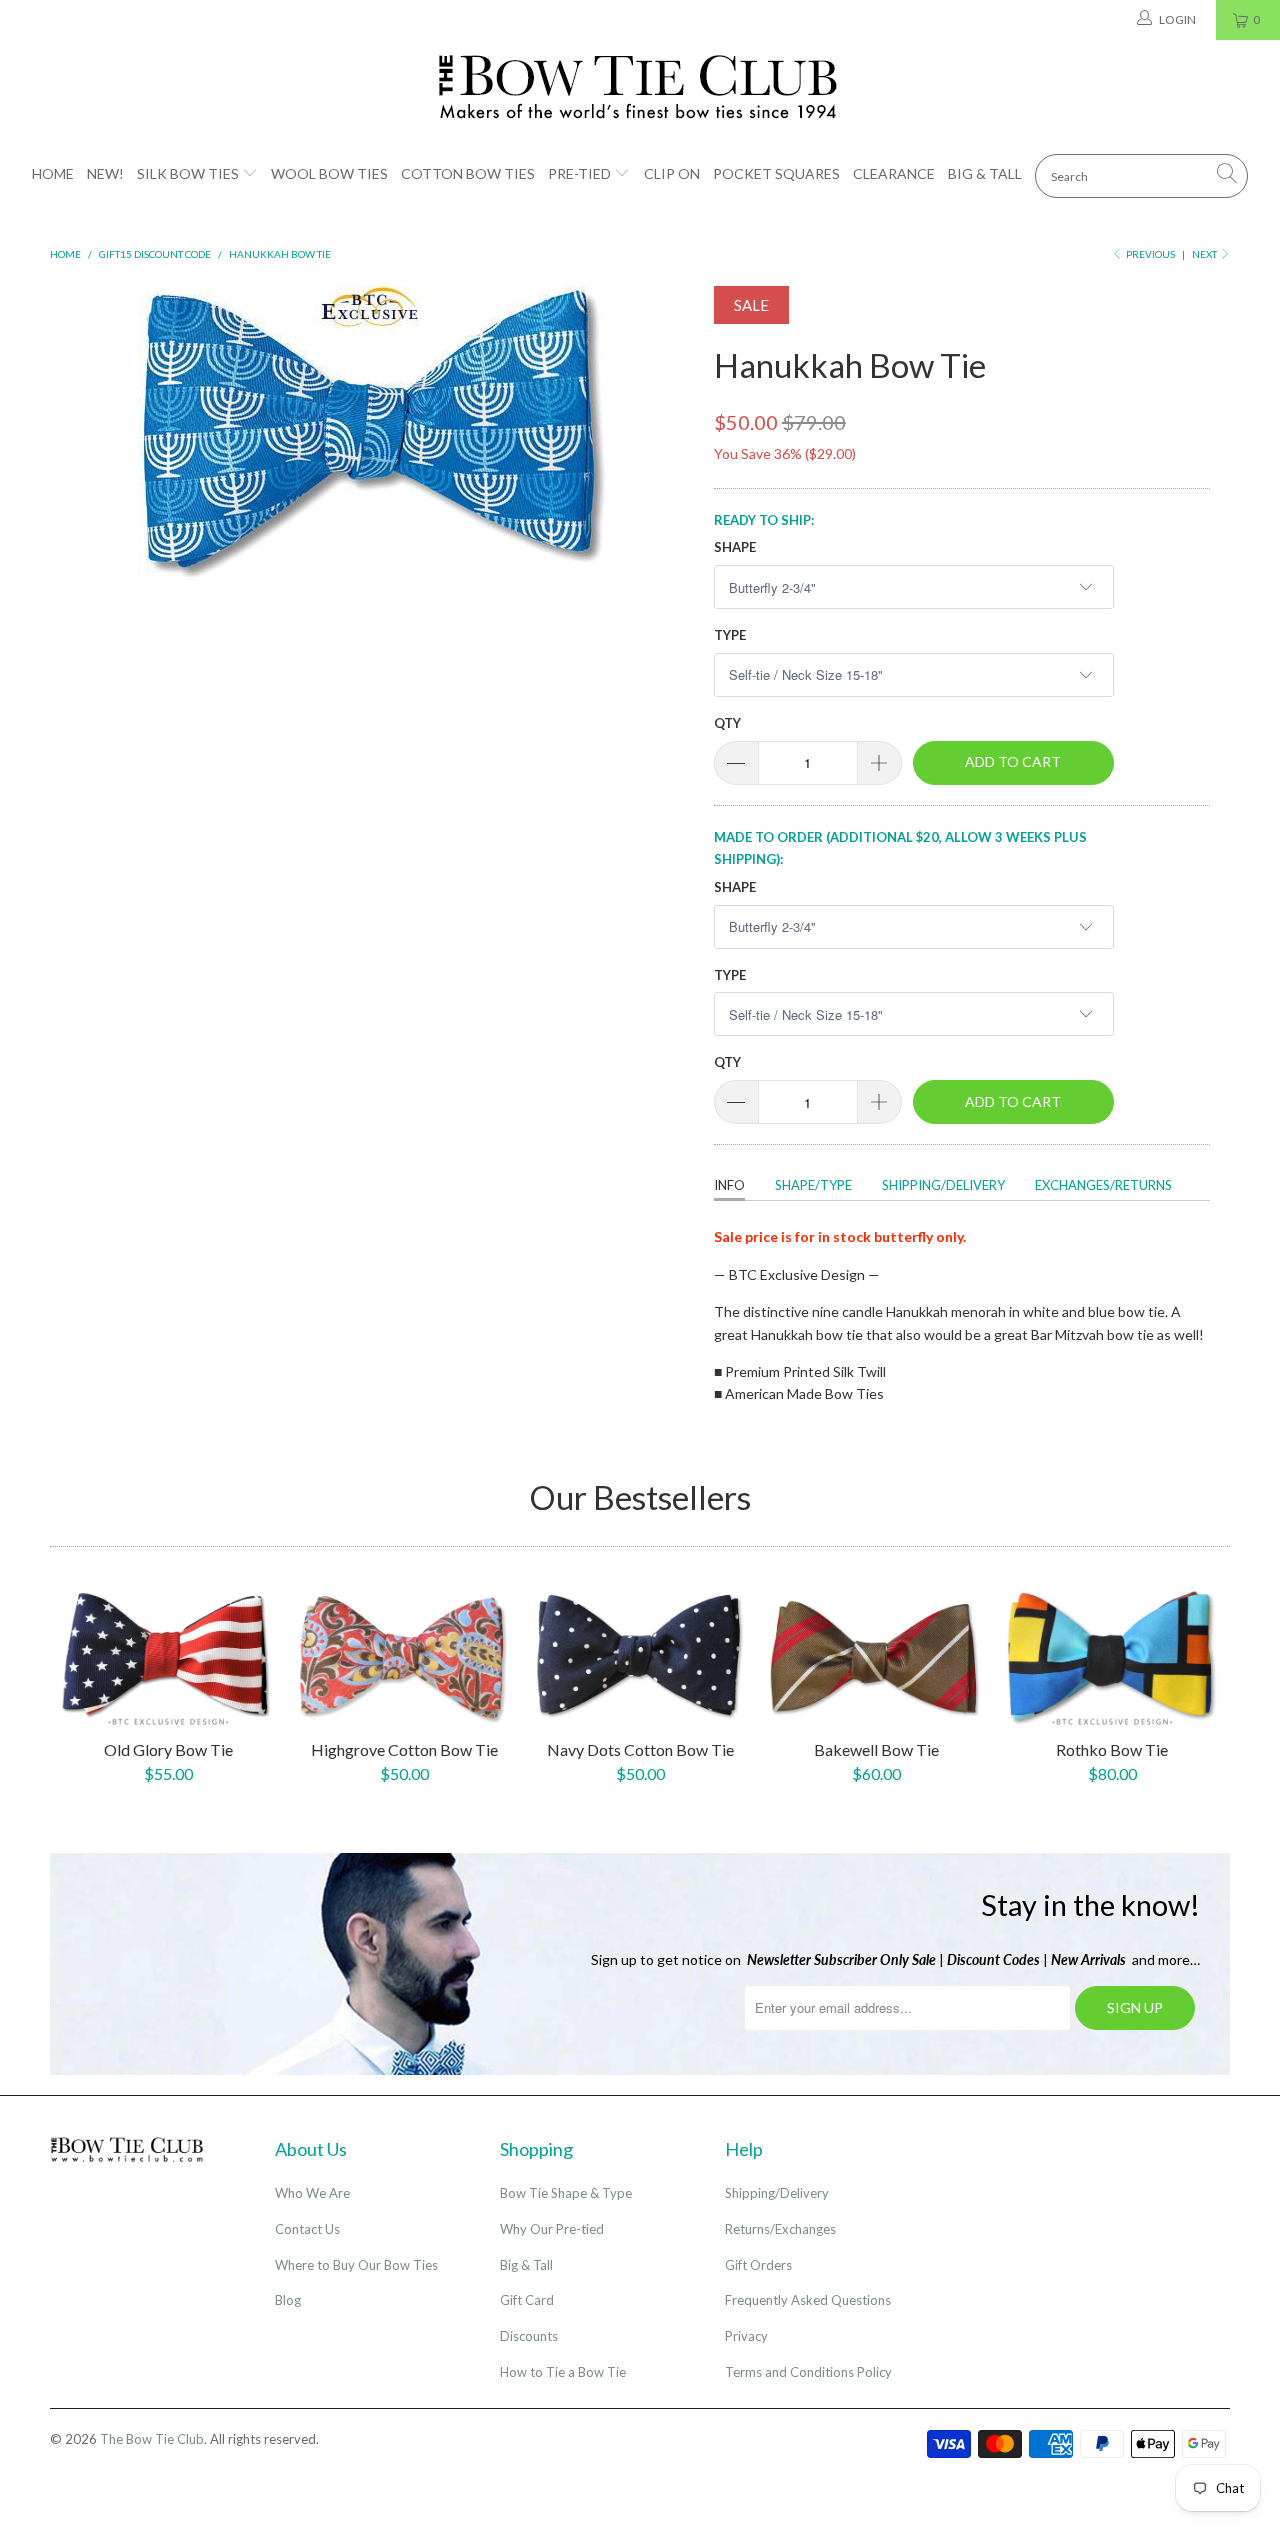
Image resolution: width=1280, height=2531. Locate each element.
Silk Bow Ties (188, 173)
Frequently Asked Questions (808, 2300)
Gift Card (527, 2300)
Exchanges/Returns (1103, 1185)
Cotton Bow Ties (468, 173)
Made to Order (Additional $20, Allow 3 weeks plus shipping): (900, 848)
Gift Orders (758, 2265)
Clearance (894, 173)
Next (1205, 254)
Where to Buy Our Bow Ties (356, 2265)
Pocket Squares (776, 173)
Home (53, 173)
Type (730, 635)
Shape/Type (813, 1185)
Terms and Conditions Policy (808, 2372)
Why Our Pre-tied (552, 2229)
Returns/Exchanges (780, 2229)
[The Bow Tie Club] (640, 88)
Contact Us (307, 2229)
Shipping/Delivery (943, 1185)
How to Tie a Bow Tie (563, 2372)
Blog (288, 2300)
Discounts (529, 2336)
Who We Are (312, 2193)
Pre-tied (579, 173)
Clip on (672, 173)
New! (105, 173)
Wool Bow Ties (329, 173)
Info (729, 1185)
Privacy (746, 2336)
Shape (735, 547)
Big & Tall (985, 173)
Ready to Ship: (764, 520)
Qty (727, 723)
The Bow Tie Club (152, 2439)
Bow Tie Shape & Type (566, 2193)
